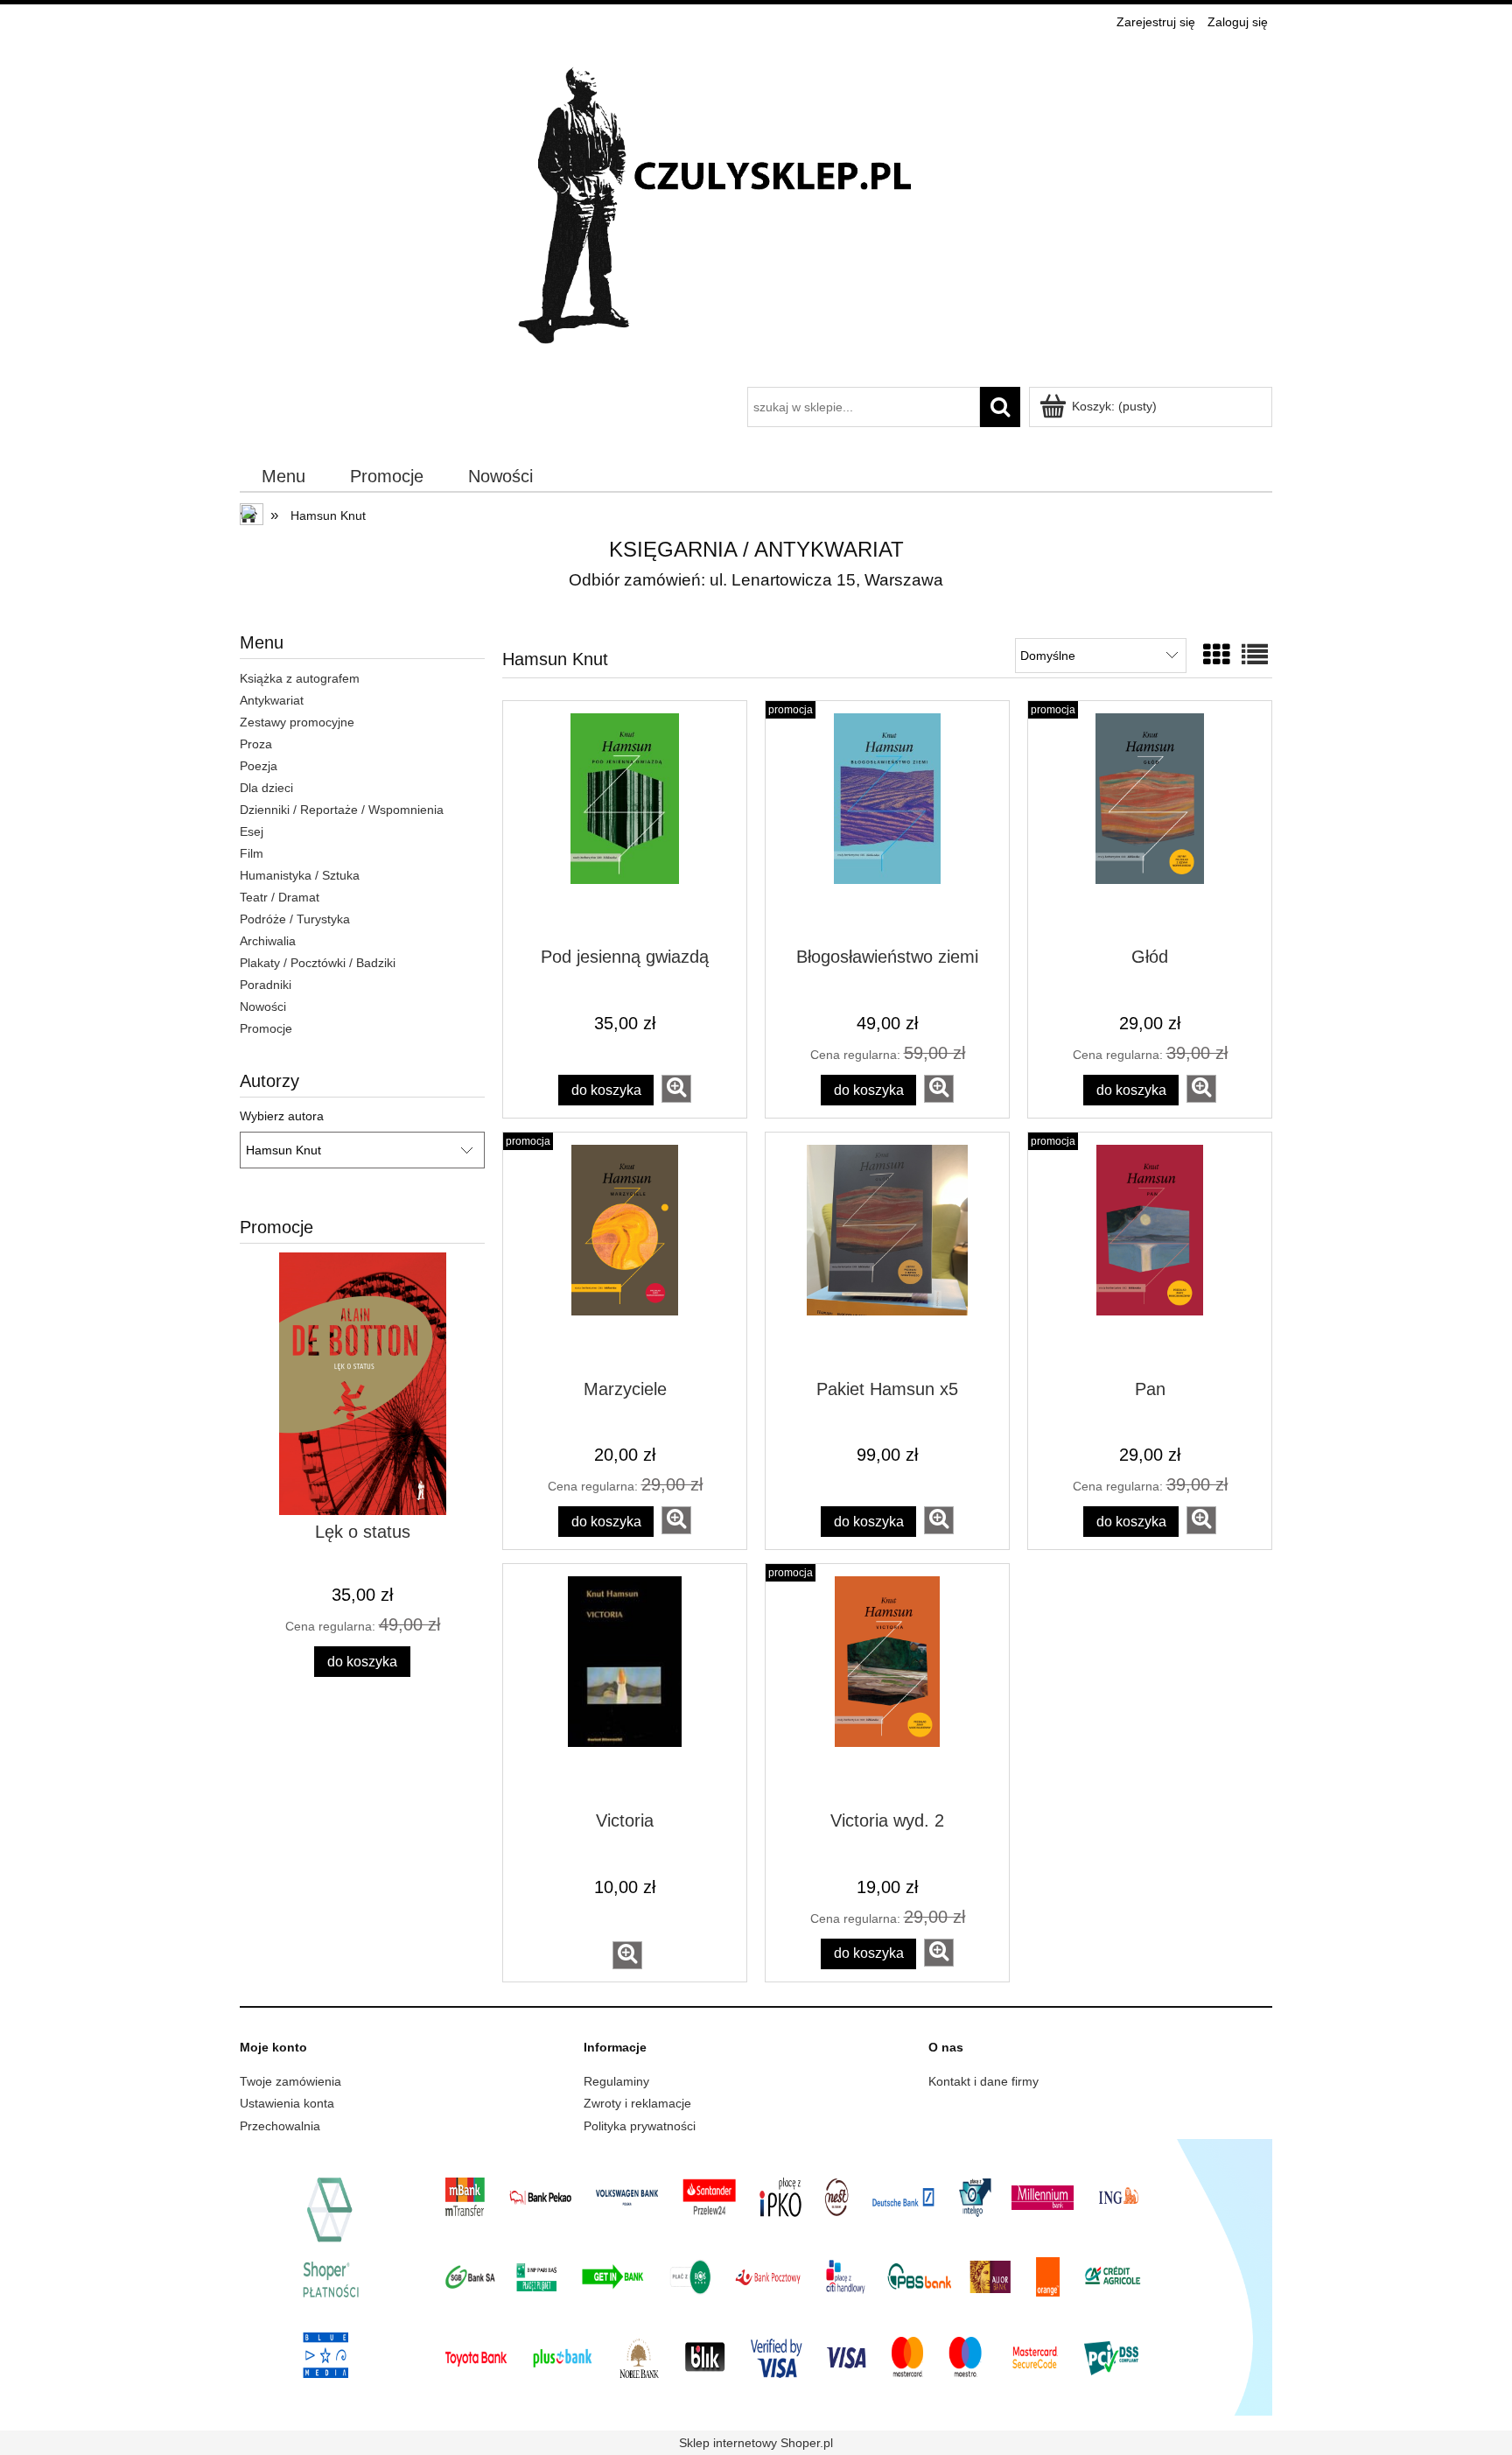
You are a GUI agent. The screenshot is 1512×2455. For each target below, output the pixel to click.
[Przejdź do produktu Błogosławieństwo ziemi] (887, 823)
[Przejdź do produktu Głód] (1150, 823)
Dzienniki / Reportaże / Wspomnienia (342, 810)
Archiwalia (268, 941)
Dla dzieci (266, 788)
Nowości (263, 1007)
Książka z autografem (300, 678)
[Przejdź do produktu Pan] (1150, 1254)
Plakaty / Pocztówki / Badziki (318, 963)
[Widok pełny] (1255, 655)
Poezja (259, 766)
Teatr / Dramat (280, 897)
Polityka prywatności (640, 2126)
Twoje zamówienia (290, 2081)
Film (252, 853)
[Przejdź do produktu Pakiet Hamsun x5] (887, 1254)
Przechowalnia (280, 2126)
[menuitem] (284, 477)
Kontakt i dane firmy (983, 2081)
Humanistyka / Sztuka (300, 875)
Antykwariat (272, 700)
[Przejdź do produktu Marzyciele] (625, 1254)
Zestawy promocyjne (297, 722)
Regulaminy (616, 2081)
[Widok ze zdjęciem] (1216, 655)
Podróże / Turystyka (295, 919)
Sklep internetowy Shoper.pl (756, 2443)
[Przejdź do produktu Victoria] (625, 1686)
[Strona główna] (756, 211)
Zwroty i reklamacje (637, 2103)
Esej (252, 831)
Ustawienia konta (287, 2103)
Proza (256, 744)
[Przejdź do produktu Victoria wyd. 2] (887, 1686)
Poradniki (266, 985)
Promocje (266, 1028)
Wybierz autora (282, 1116)
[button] (676, 1089)
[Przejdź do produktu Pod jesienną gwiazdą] (625, 823)
